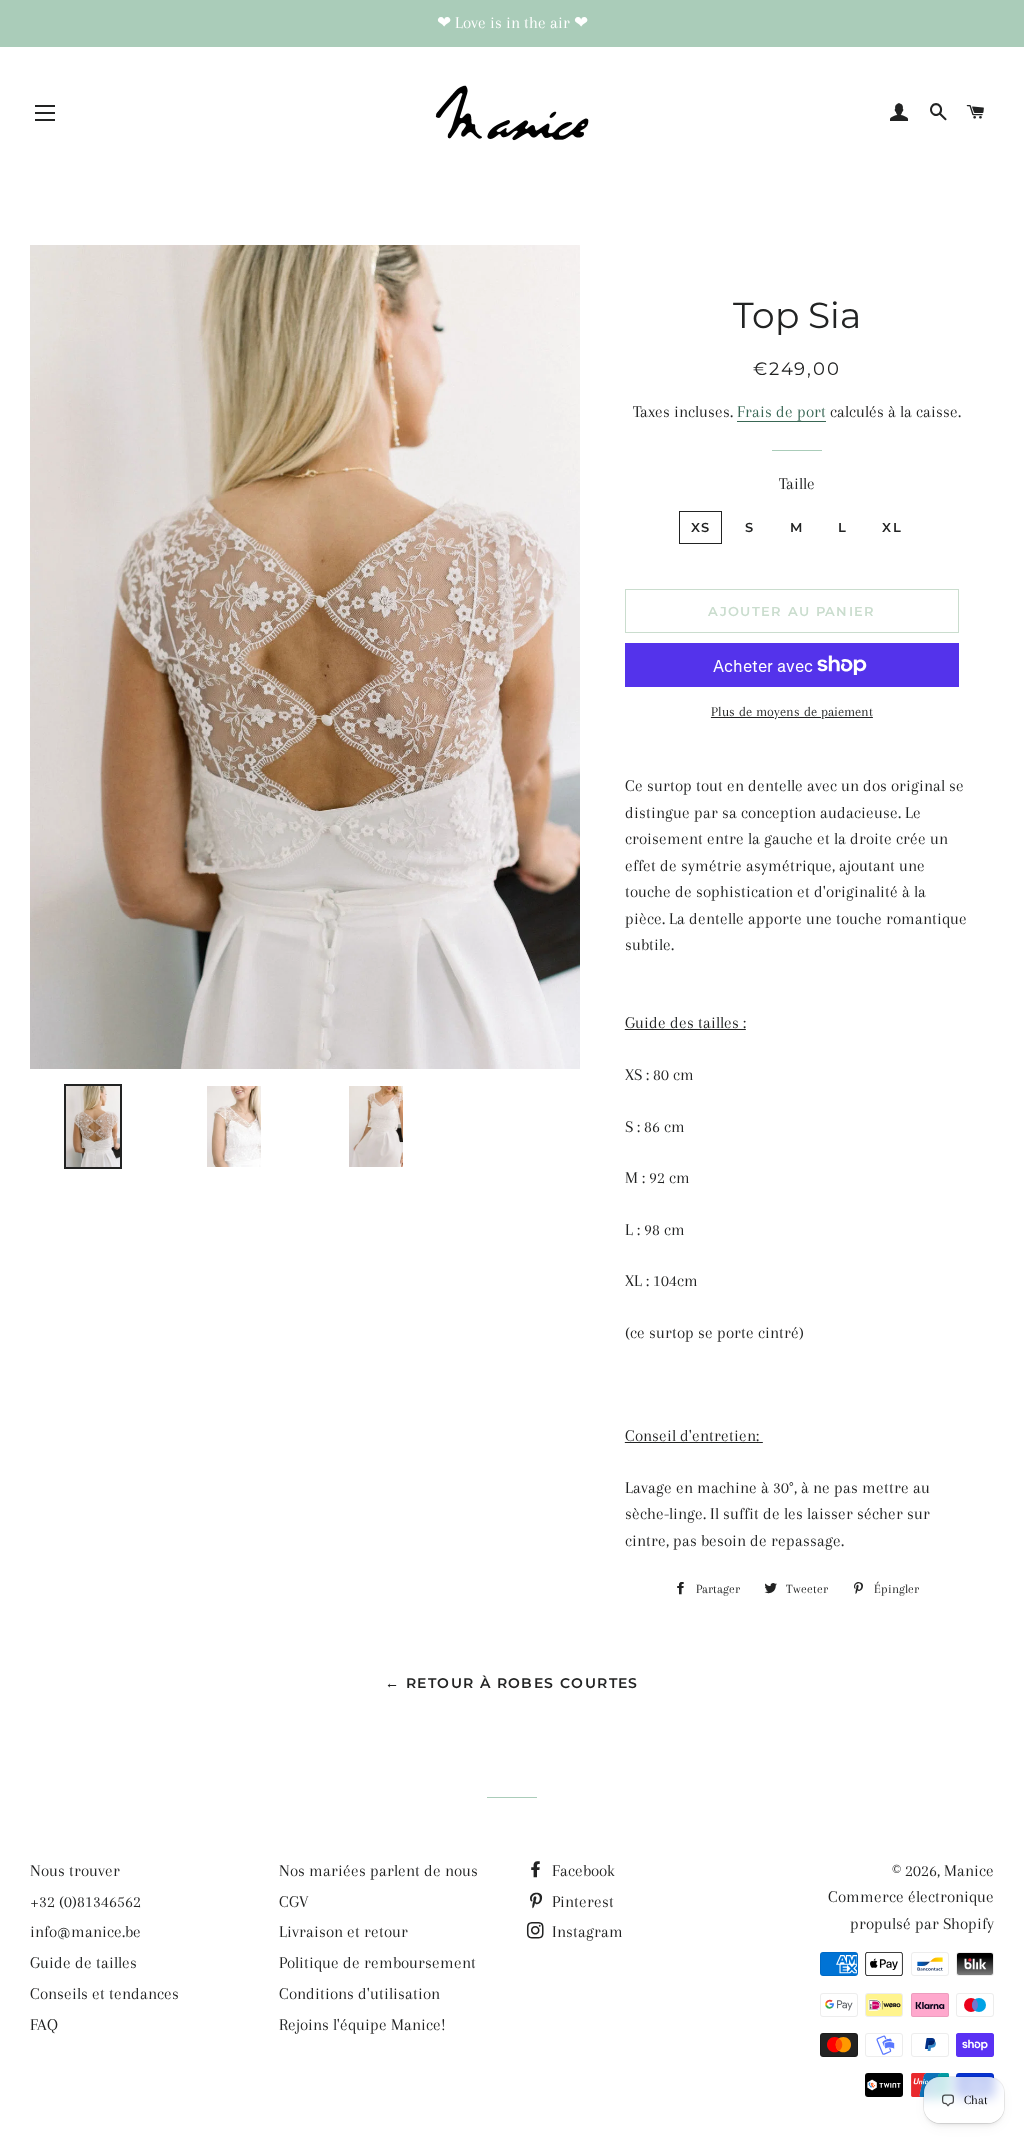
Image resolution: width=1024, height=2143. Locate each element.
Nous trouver (75, 1870)
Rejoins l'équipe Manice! (362, 2024)
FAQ (44, 2024)
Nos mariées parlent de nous (378, 1870)
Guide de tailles (83, 1962)
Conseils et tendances (104, 1993)
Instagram (585, 1931)
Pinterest (581, 1901)
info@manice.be (85, 1931)
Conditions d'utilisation (359, 1993)
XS (701, 527)
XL (892, 527)
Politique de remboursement (377, 1962)
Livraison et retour (343, 1931)
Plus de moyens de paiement (792, 711)
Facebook (581, 1870)
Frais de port (781, 411)
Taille (797, 483)
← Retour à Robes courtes (512, 1683)
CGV (294, 1901)
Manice (969, 1870)
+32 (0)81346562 (85, 1901)
